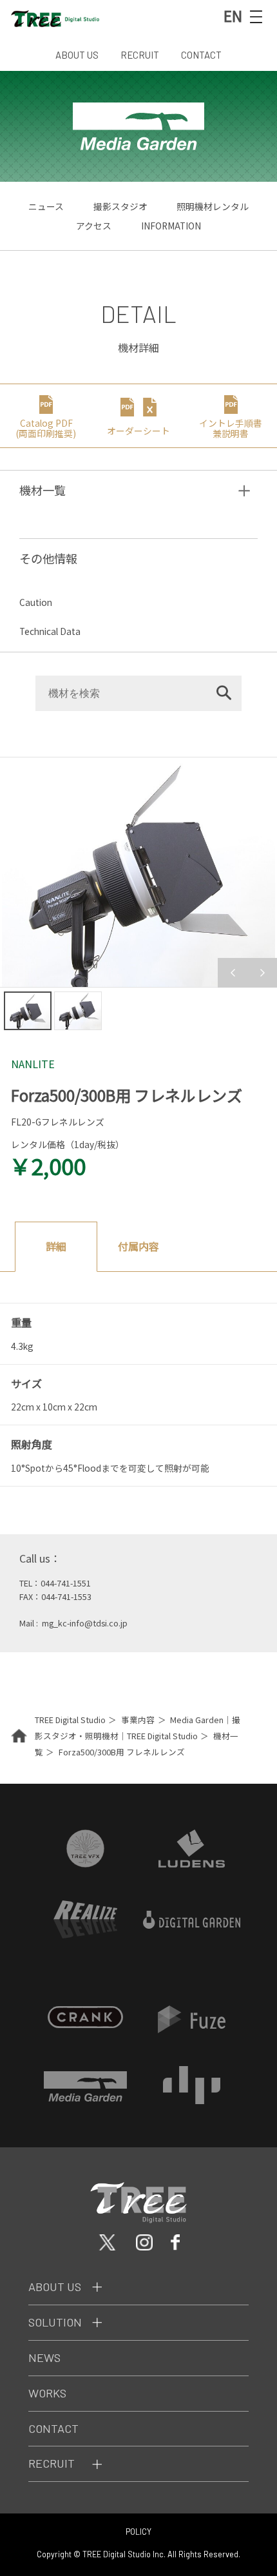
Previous (233, 973)
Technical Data (50, 631)
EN (233, 15)
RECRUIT (140, 55)
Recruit (52, 2463)
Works (47, 2393)
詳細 (56, 1246)
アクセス (94, 226)
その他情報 (48, 558)
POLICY (138, 2532)
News (44, 2357)
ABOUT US (77, 55)
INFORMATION (171, 226)
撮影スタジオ (120, 206)
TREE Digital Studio (70, 1720)
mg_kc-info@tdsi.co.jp (85, 1623)
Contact (53, 2428)
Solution (55, 2322)
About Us (55, 2287)
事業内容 (138, 1720)
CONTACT (201, 55)
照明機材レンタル (213, 206)
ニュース (46, 206)
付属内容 (138, 1246)
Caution (36, 602)
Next (262, 973)
